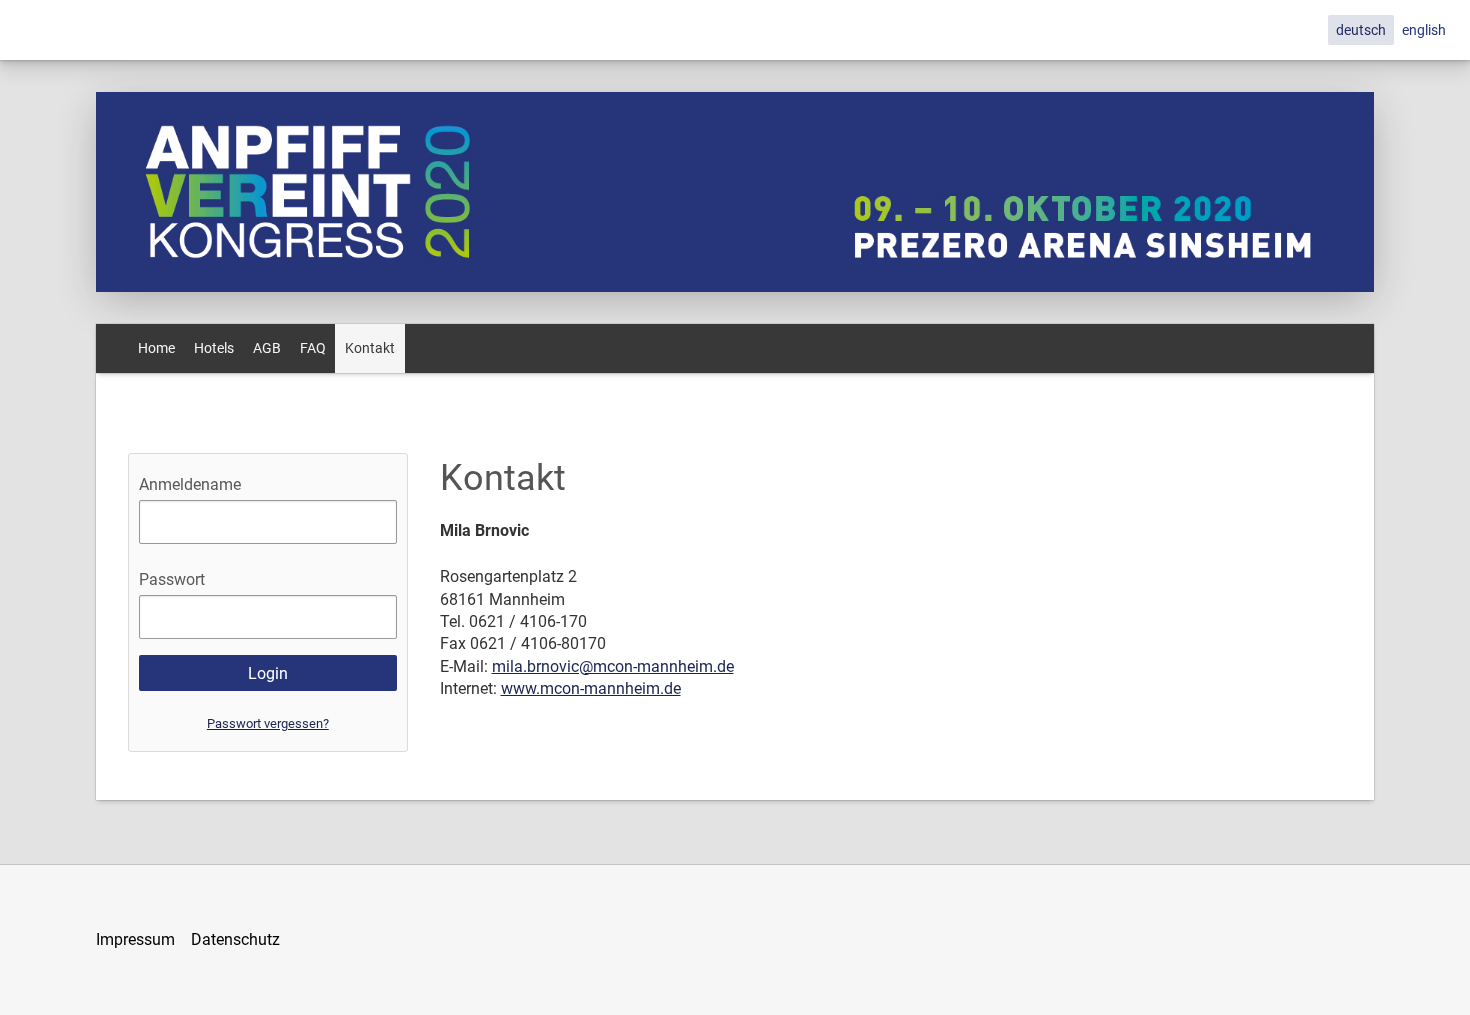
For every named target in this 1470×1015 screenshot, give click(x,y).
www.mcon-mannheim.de (591, 688)
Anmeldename (190, 484)
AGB (267, 348)
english (1424, 30)
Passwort (172, 579)
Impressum (135, 939)
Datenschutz (235, 939)
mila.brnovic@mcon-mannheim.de (613, 666)
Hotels (214, 348)
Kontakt (370, 348)
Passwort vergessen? (268, 723)
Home (156, 348)
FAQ (313, 348)
